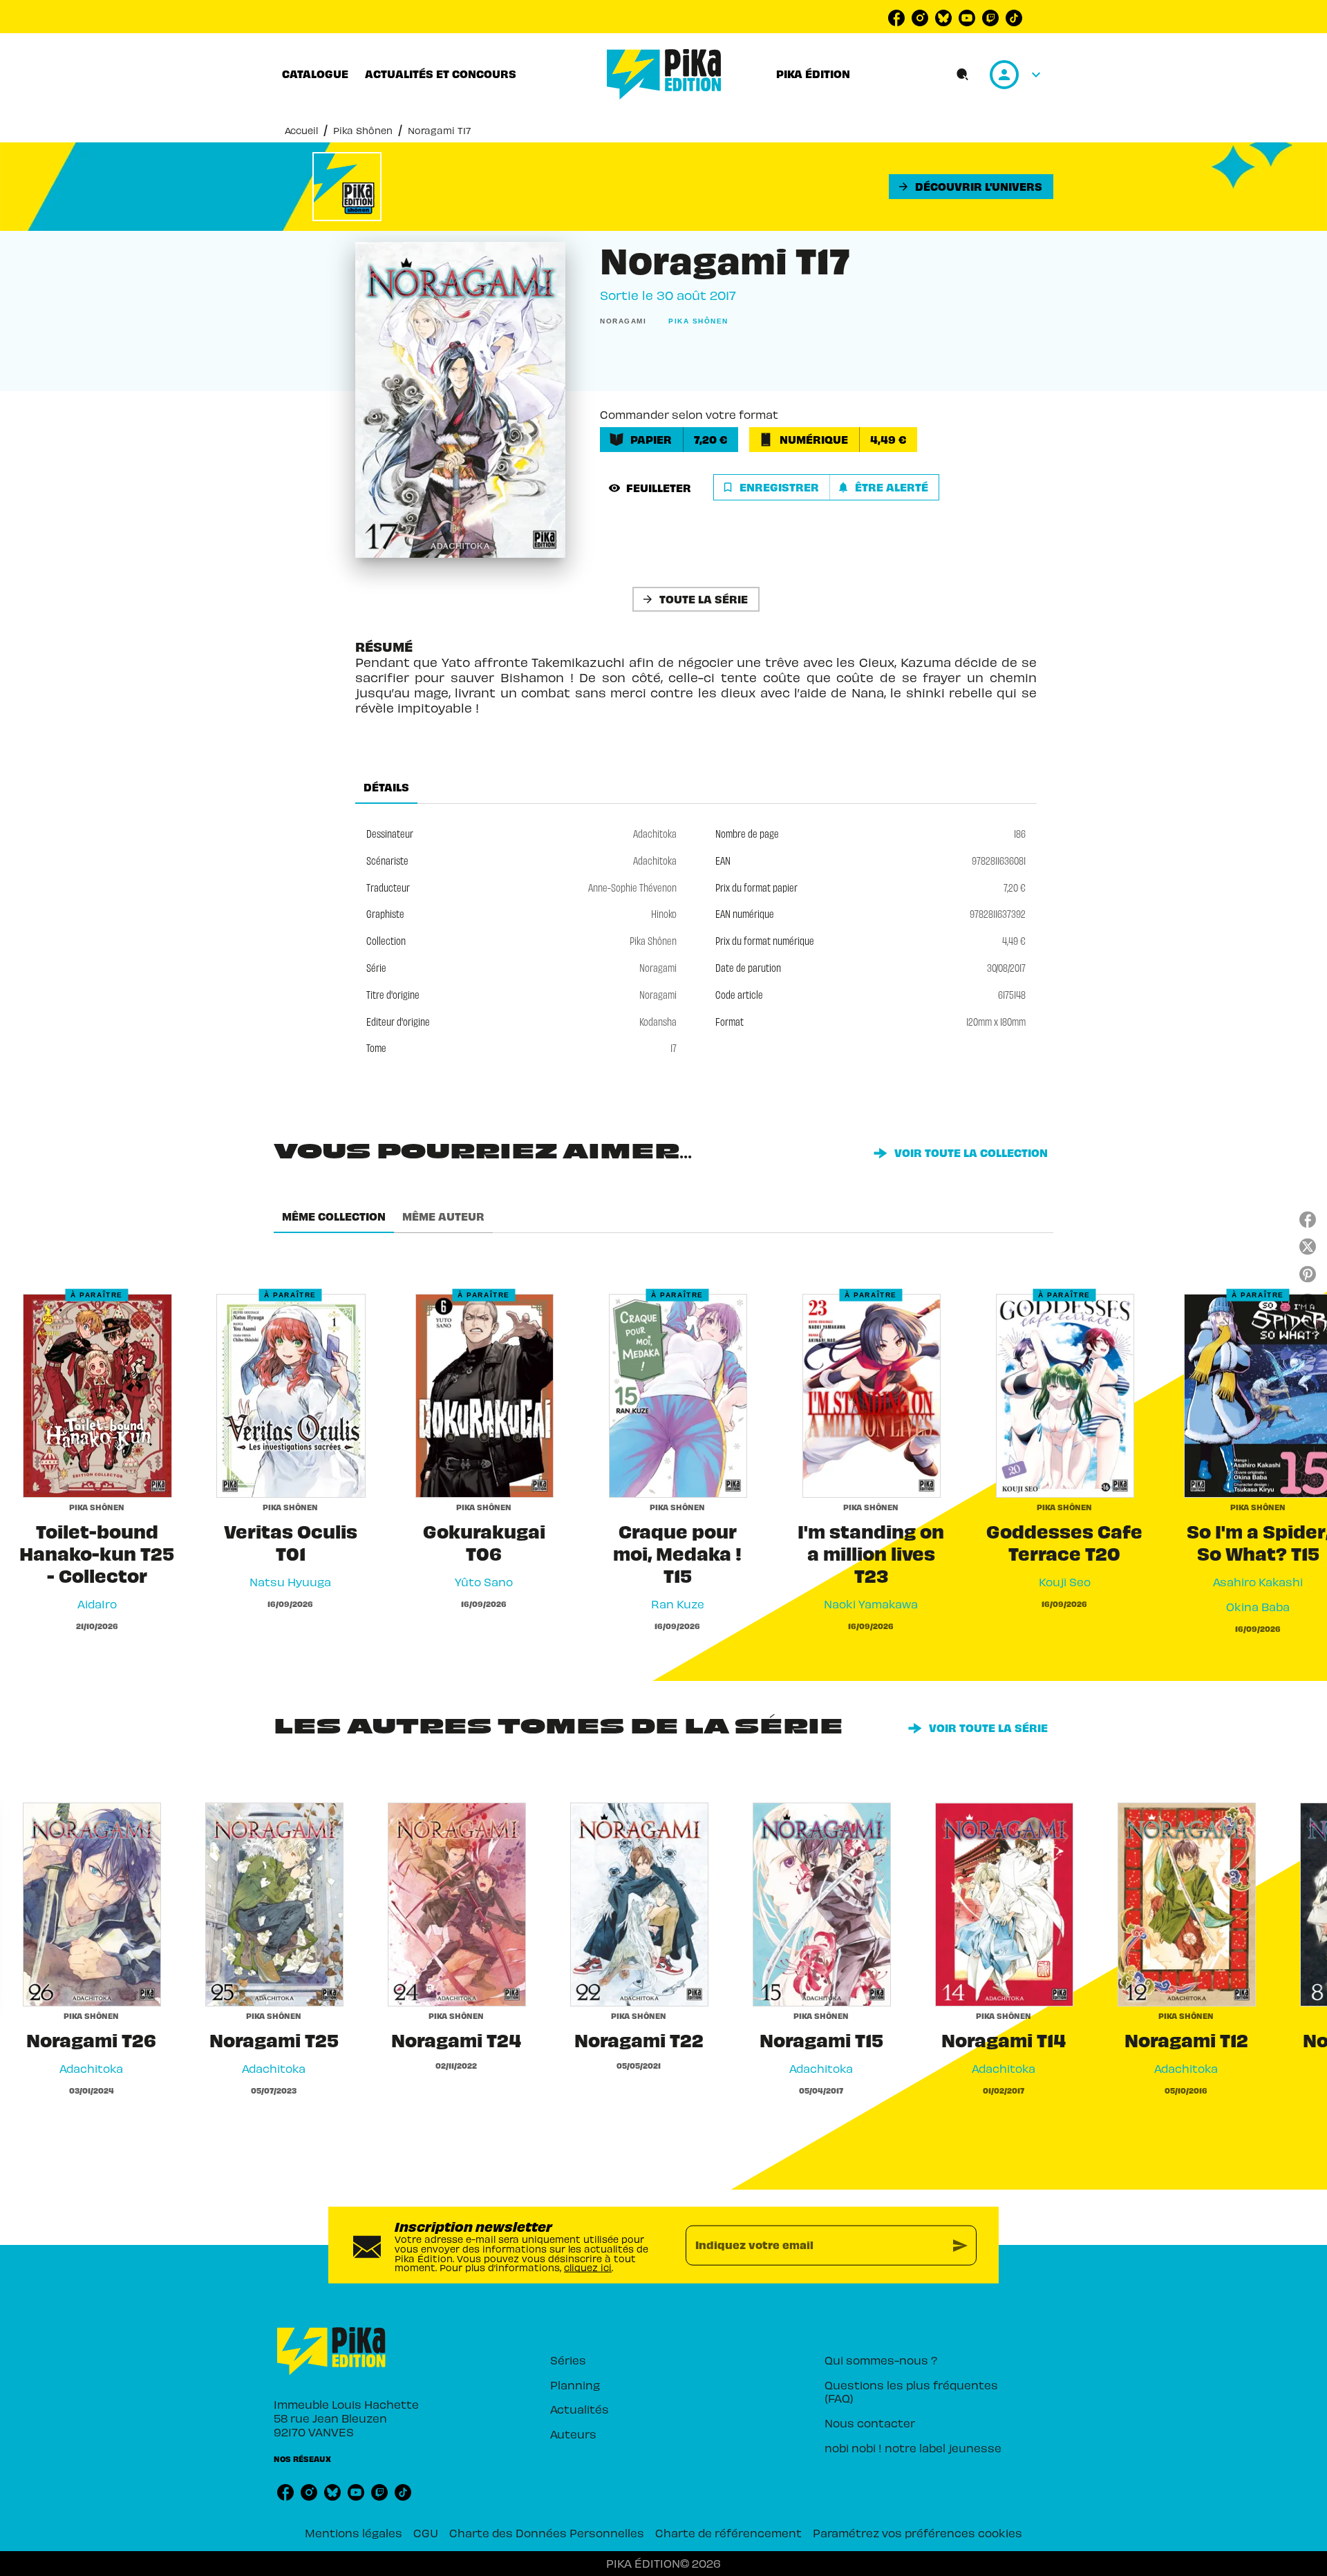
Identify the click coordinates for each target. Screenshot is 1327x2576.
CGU (426, 2532)
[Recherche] (963, 75)
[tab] (315, 74)
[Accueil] (664, 74)
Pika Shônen (363, 130)
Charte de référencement (728, 2532)
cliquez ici (588, 2267)
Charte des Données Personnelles (547, 2532)
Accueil (301, 130)
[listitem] (896, 18)
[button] (971, 187)
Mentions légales (354, 2532)
